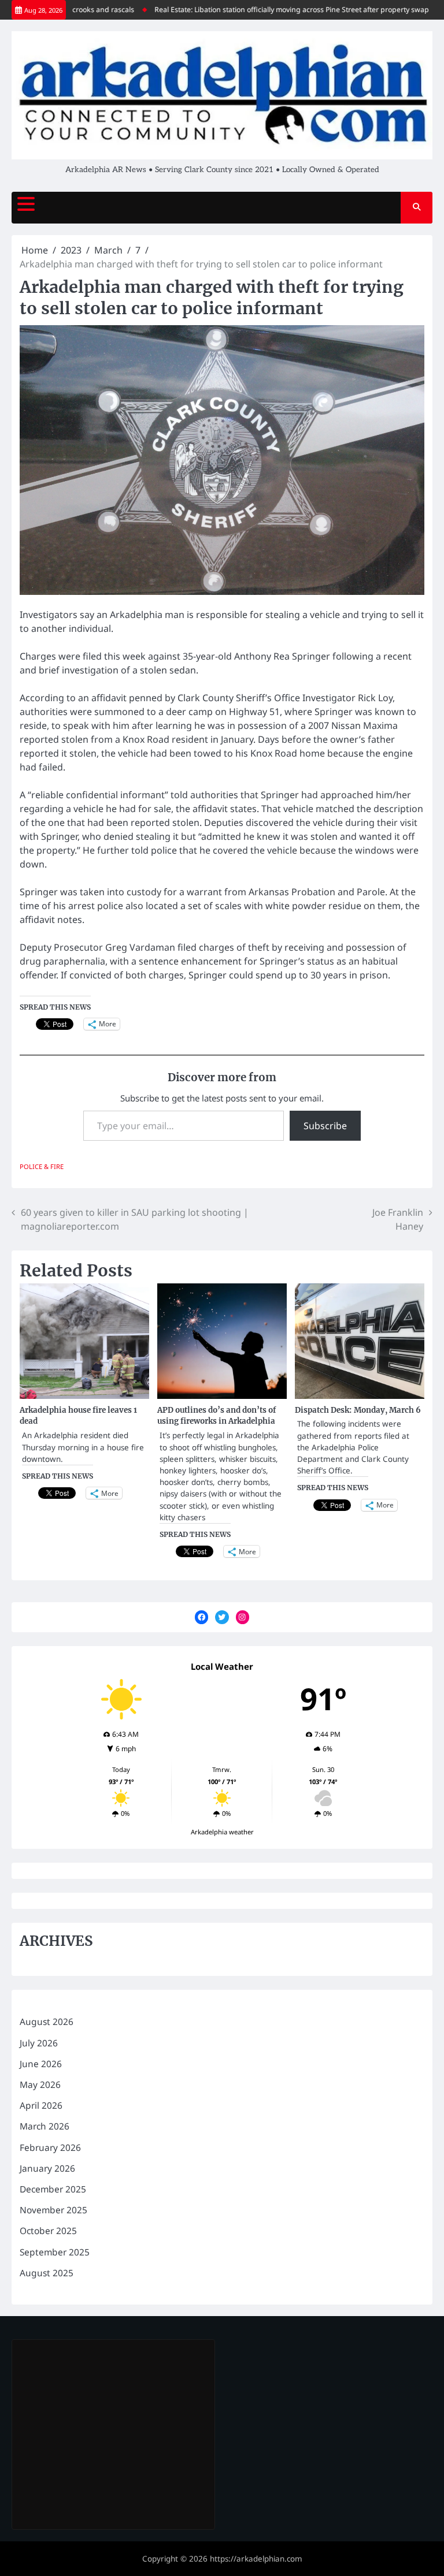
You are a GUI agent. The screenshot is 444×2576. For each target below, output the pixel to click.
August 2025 (47, 2273)
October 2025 (48, 2231)
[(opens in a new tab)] (93, 2361)
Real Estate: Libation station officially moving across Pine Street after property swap (264, 10)
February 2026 (50, 2147)
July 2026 (39, 2043)
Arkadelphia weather (222, 1832)
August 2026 (47, 2022)
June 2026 (41, 2064)
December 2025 (53, 2189)
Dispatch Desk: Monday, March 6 (358, 1410)
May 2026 (40, 2084)
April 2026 (41, 2105)
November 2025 (53, 2210)
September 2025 (55, 2252)
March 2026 (45, 2126)
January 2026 (47, 2168)
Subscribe (325, 1126)
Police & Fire (42, 1166)
